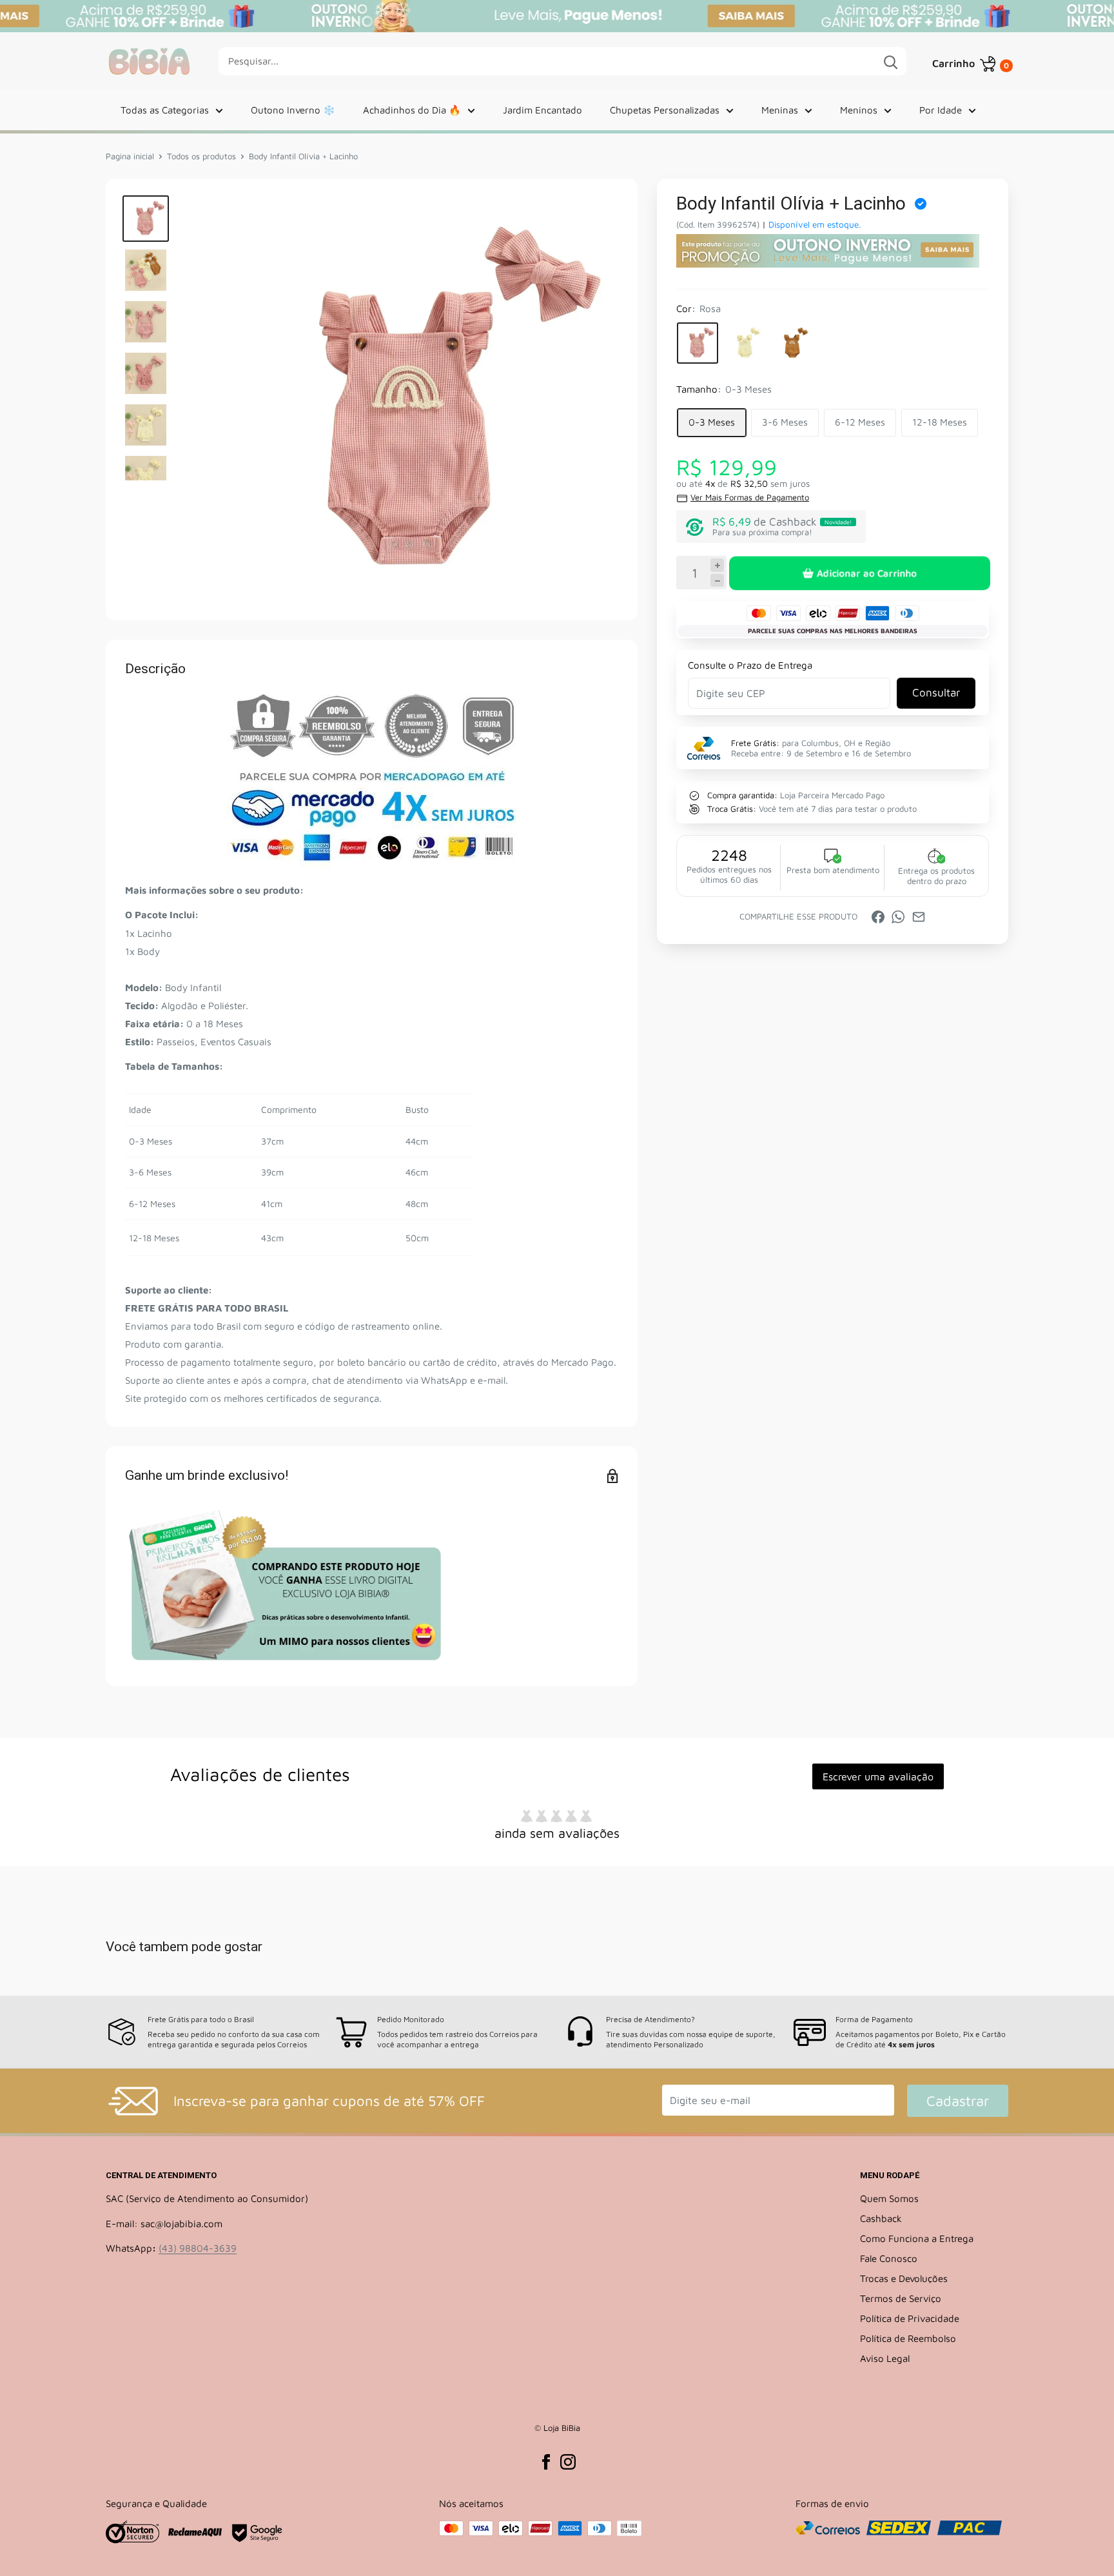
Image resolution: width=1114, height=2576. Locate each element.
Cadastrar (958, 2101)
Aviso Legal (885, 2358)
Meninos (859, 110)
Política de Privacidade (910, 2318)
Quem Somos (889, 2198)
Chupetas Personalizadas (665, 110)
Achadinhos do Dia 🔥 (412, 110)
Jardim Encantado (542, 110)
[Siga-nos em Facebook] (546, 2462)
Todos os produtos (201, 156)
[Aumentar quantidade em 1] (717, 566)
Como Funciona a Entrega (917, 2238)
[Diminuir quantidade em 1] (717, 581)
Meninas (780, 110)
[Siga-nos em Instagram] (568, 2462)
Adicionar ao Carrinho (866, 573)
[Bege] (745, 344)
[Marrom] (793, 344)
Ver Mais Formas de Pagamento (750, 498)
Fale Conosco (889, 2258)
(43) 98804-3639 (198, 2248)
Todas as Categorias (165, 110)
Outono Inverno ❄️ (293, 110)
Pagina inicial (130, 156)
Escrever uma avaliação (878, 1776)
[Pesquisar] (890, 61)
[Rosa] (698, 344)
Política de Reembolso (908, 2338)
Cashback (881, 2218)
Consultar (936, 693)
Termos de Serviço (901, 2298)
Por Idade (941, 110)
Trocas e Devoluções (904, 2278)
